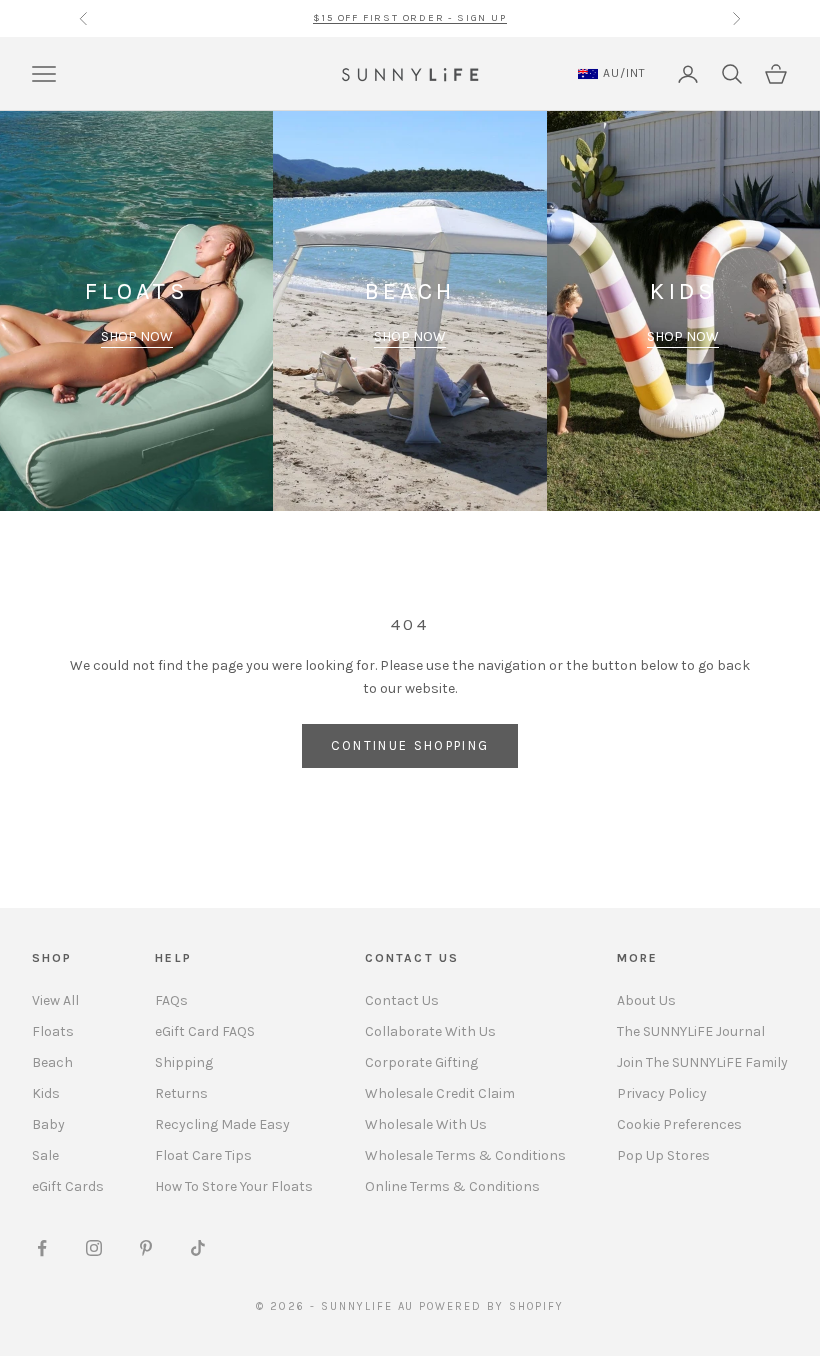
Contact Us (402, 1000)
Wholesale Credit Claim (440, 1093)
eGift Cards (68, 1186)
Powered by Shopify (491, 1306)
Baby (48, 1124)
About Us (646, 1000)
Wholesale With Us (426, 1124)
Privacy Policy (662, 1093)
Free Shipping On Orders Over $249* (409, 18)
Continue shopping (410, 745)
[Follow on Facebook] (42, 1248)
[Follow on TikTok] (198, 1248)
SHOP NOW (137, 336)
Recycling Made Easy (222, 1124)
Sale (45, 1155)
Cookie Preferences (679, 1124)
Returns (181, 1093)
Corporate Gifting (421, 1062)
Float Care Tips (203, 1155)
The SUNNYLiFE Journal (691, 1031)
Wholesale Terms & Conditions (465, 1155)
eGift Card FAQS (205, 1031)
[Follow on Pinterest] (146, 1248)
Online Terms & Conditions (452, 1186)
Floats (53, 1031)
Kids (46, 1093)
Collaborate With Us (430, 1031)
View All (55, 1000)
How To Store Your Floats (234, 1186)
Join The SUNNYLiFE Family (702, 1062)
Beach (52, 1062)
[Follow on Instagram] (94, 1248)
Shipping (184, 1062)
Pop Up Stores (663, 1155)
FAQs (171, 1000)
